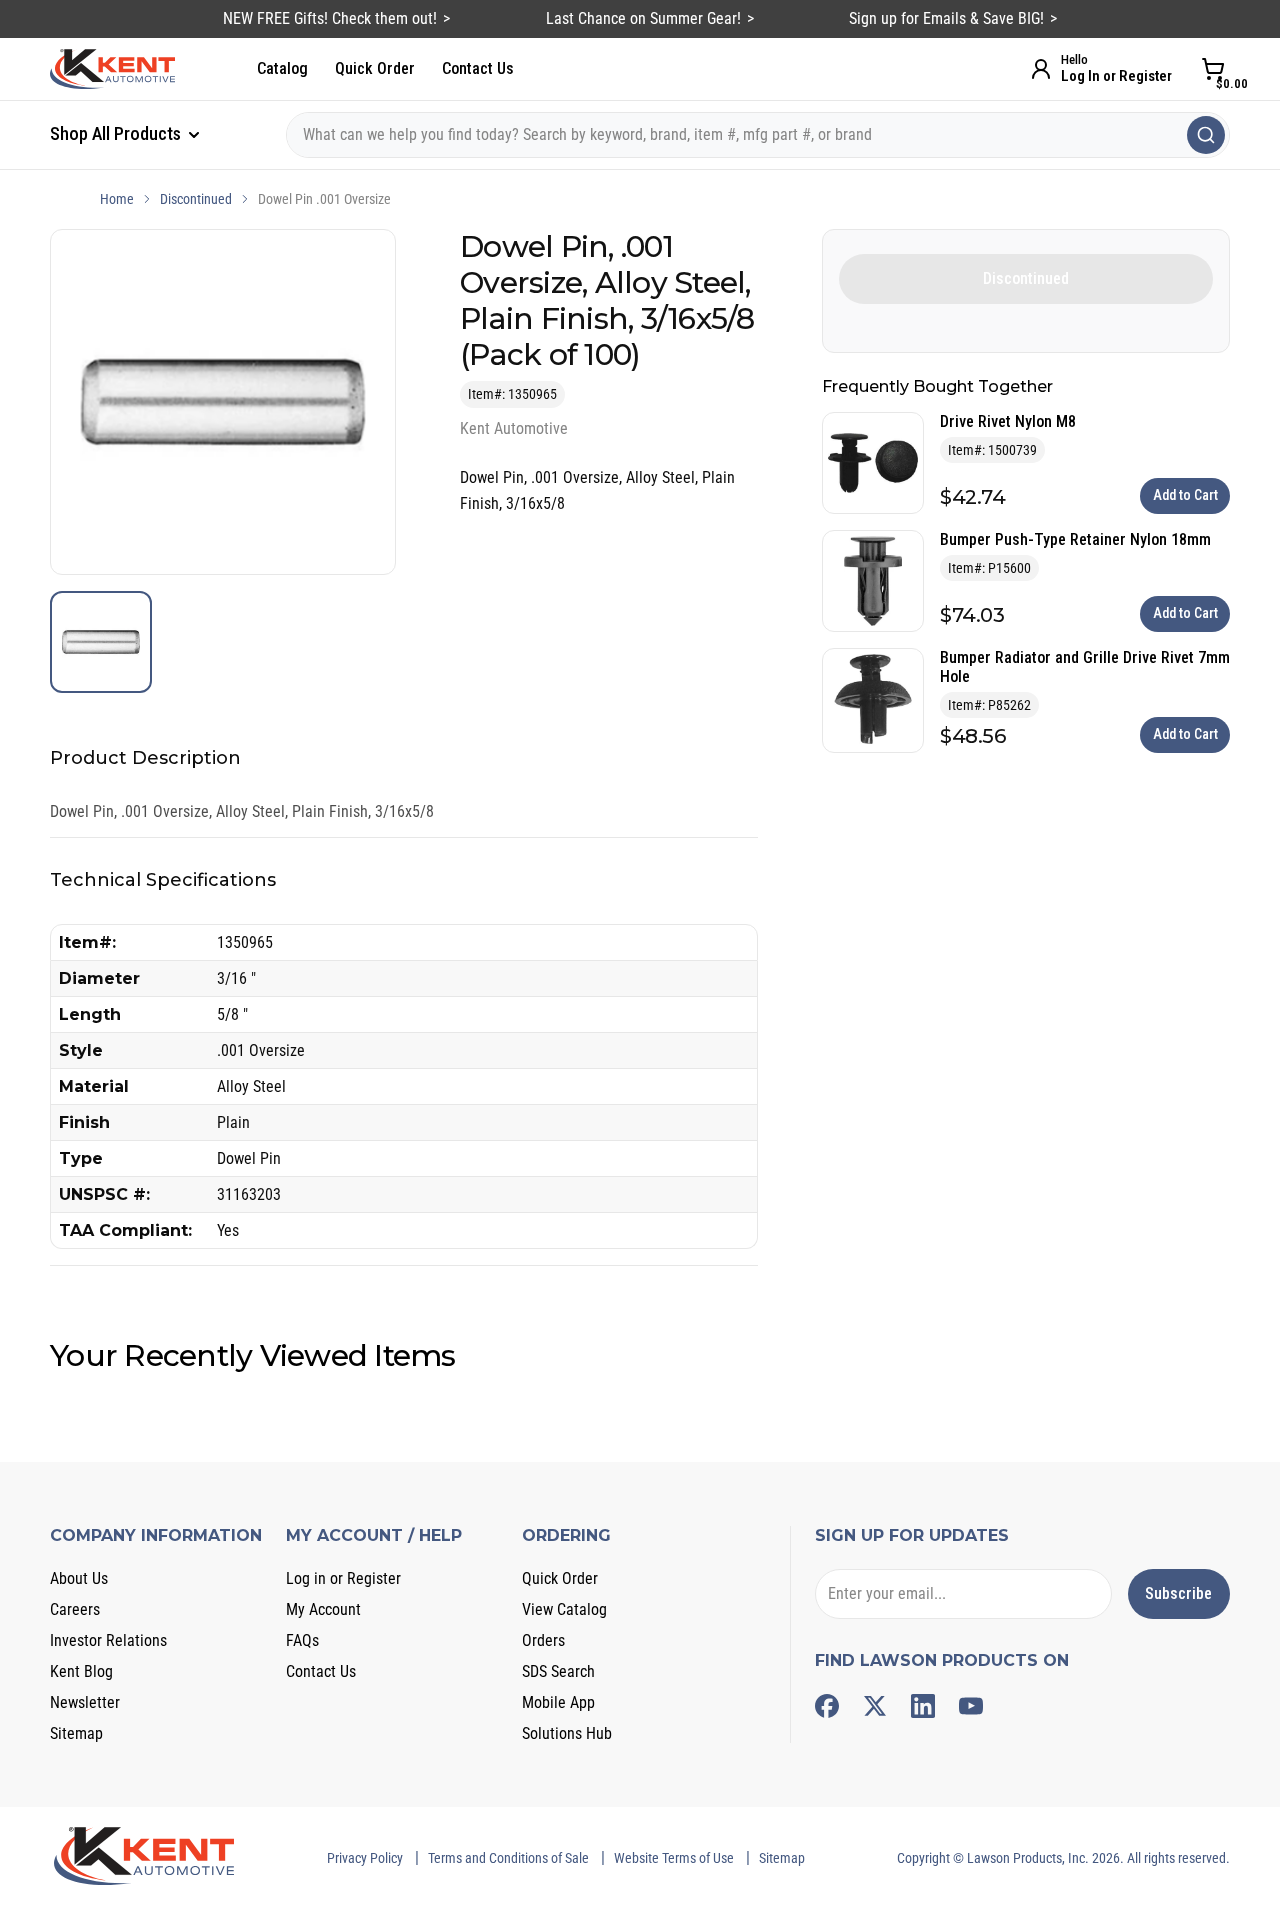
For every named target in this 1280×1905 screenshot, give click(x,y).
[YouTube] (971, 1706)
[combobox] (758, 135)
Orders (543, 1640)
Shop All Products (117, 133)
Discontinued (196, 199)
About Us (79, 1578)
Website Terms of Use (674, 1858)
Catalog (282, 68)
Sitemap (76, 1733)
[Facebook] (827, 1706)
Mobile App (558, 1702)
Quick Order (375, 68)
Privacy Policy (365, 1858)
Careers (75, 1609)
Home (117, 199)
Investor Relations (108, 1640)
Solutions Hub (567, 1733)
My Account (323, 1609)
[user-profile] (1041, 69)
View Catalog (564, 1609)
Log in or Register (343, 1578)
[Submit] (1206, 135)
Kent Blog (81, 1671)
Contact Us (478, 68)
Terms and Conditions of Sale (508, 1858)
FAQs (302, 1640)
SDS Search (558, 1671)
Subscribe (1178, 1593)
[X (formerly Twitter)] (875, 1706)
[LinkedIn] (923, 1706)
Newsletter (85, 1702)
